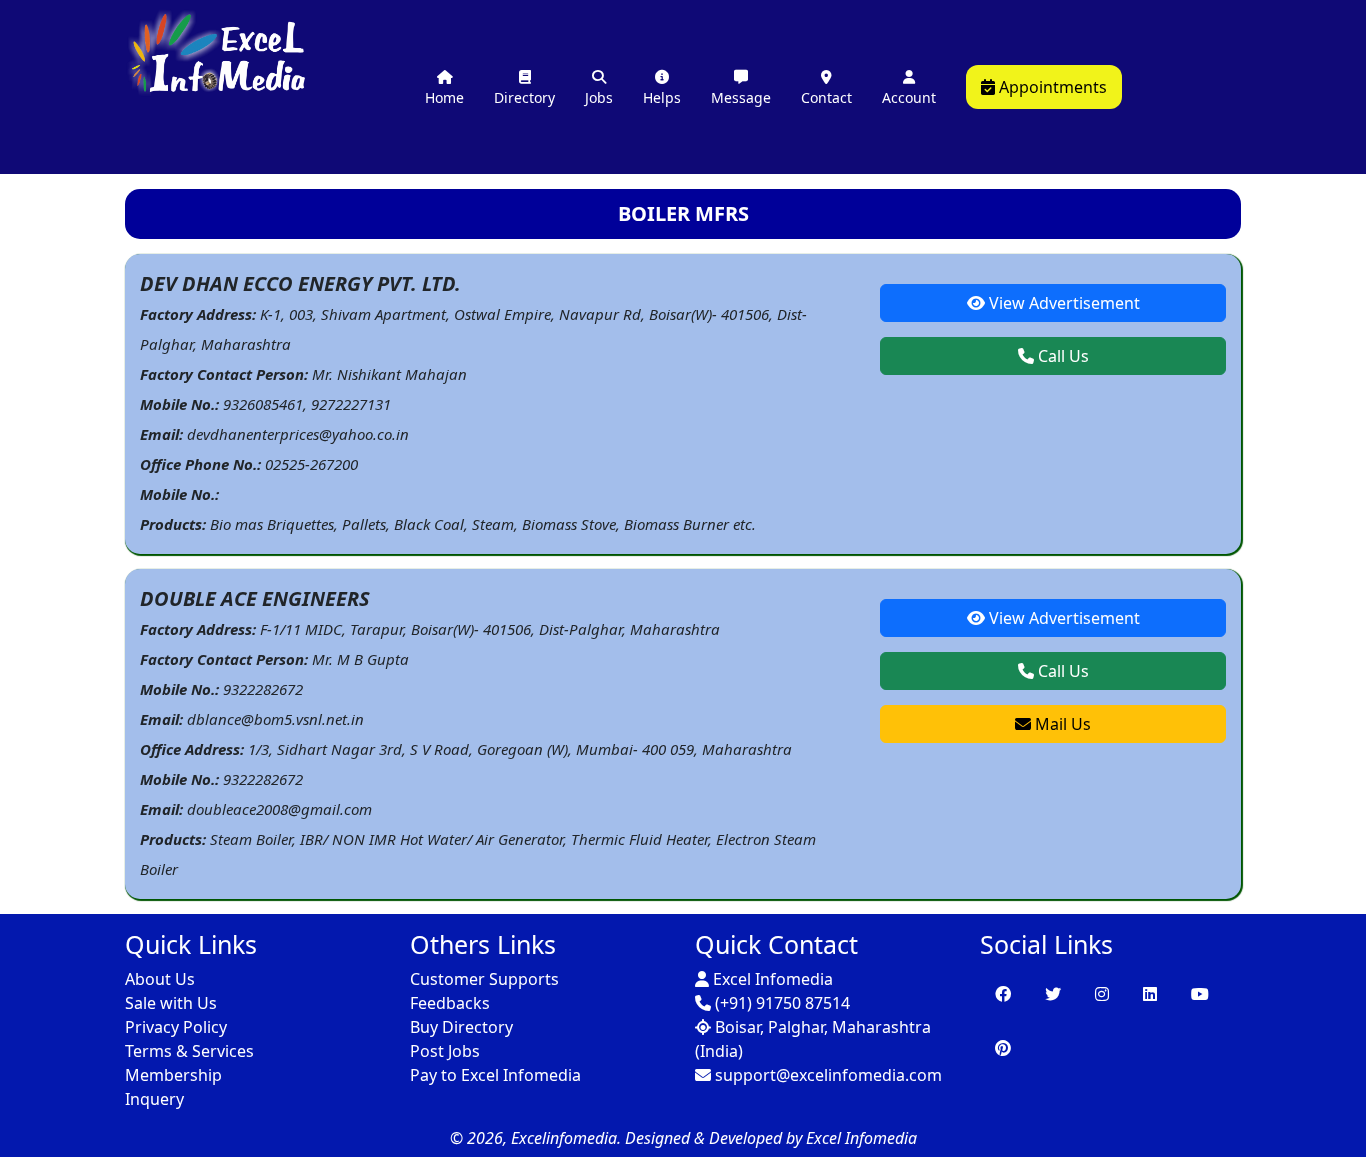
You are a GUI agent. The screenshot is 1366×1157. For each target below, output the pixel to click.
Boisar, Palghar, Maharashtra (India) (813, 1039)
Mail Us (1061, 724)
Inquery (154, 1099)
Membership (173, 1075)
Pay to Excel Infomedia (495, 1075)
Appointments (1051, 87)
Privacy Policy (176, 1027)
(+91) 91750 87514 (780, 1003)
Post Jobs (445, 1051)
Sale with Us (171, 1003)
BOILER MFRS (683, 213)
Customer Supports (484, 979)
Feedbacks (450, 1003)
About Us (160, 979)
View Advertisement (1062, 303)
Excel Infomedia (771, 979)
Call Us (1061, 356)
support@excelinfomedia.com (826, 1075)
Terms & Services (189, 1051)
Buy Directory (461, 1027)
